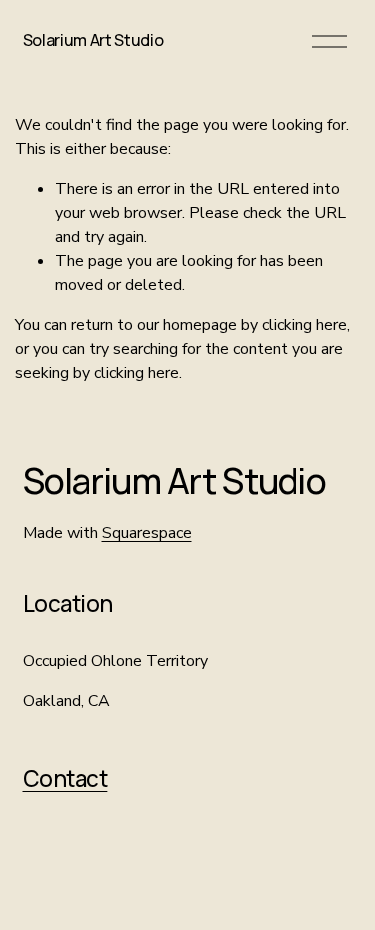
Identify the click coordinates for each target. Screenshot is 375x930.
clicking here (304, 325)
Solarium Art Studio (93, 40)
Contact (65, 779)
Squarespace (147, 533)
